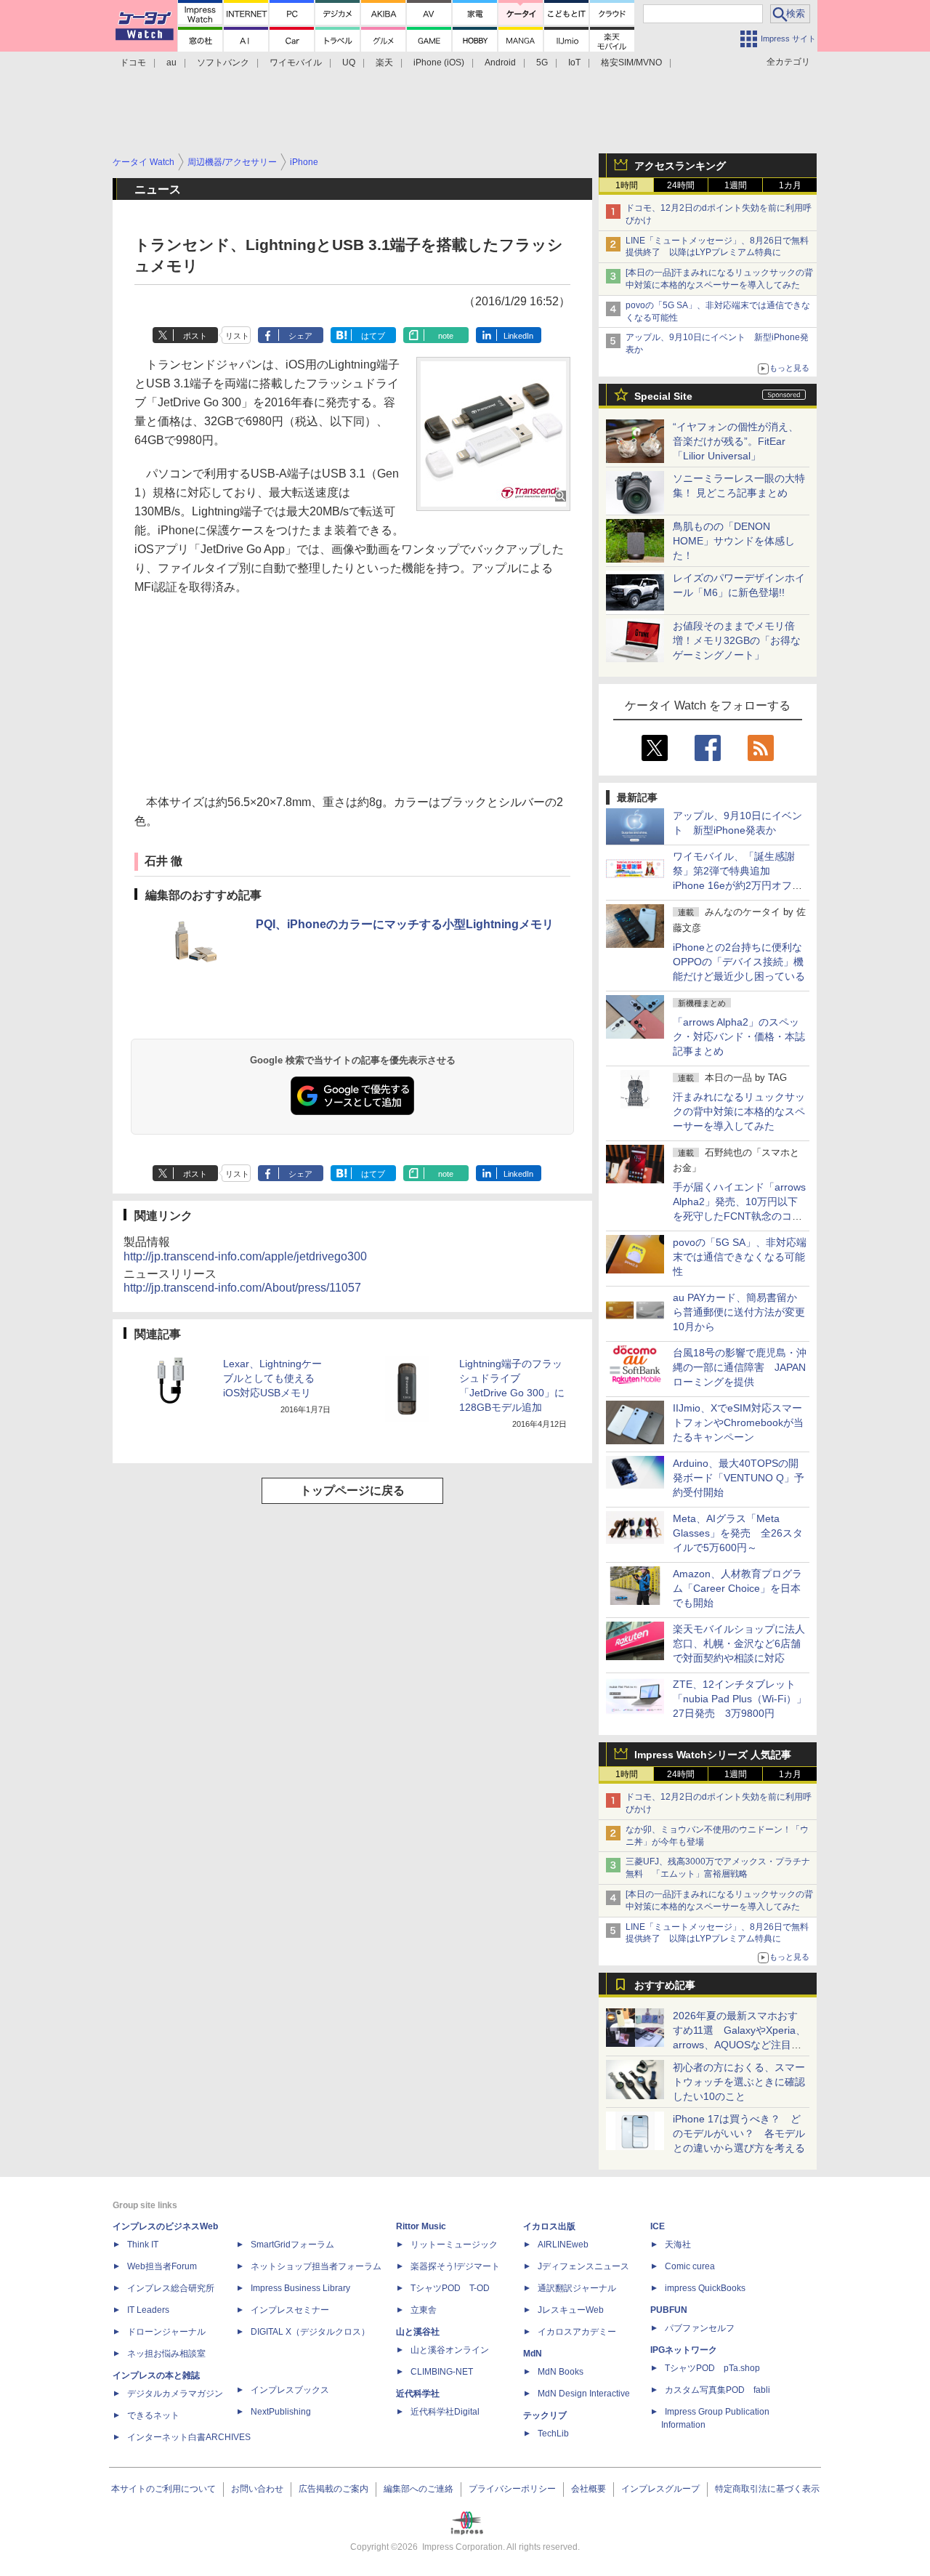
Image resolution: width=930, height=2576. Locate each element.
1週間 (736, 185)
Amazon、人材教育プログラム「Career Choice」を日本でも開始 (737, 1588)
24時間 (681, 185)
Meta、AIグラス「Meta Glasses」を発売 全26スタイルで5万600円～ (738, 1533)
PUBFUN (669, 2310)
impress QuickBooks (705, 2288)
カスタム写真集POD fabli (717, 2390)
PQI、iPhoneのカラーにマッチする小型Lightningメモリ (405, 924)
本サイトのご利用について (163, 2489)
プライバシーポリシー (512, 2489)
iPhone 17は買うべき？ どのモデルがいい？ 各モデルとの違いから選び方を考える (739, 2133)
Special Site (663, 396)
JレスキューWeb (571, 2310)
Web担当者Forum (162, 2266)
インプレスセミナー (290, 2310)
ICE (658, 2226)
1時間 (627, 185)
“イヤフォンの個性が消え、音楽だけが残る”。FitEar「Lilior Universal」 (736, 441)
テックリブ (545, 2415)
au (171, 63)
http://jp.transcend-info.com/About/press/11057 (242, 1288)
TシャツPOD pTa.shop (712, 2368)
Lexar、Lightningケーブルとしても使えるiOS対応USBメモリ (272, 1378)
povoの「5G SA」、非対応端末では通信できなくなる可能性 (740, 1257)
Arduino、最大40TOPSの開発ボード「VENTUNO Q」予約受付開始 (739, 1478)
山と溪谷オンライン (450, 2350)
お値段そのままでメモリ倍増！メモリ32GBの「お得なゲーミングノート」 (737, 640)
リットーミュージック (454, 2245)
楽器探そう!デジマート (455, 2266)
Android (500, 63)
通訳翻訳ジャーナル (577, 2288)
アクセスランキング (680, 166)
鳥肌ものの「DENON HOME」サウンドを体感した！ (734, 541)
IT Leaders (148, 2310)
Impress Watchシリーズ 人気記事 (713, 1755)
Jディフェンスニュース (583, 2266)
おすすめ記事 (665, 1985)
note (446, 336)
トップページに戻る (352, 1490)
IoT (574, 63)
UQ (349, 63)
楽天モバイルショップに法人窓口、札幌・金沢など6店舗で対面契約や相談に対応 (739, 1643)
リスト (237, 336)
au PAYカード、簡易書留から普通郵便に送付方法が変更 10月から (744, 1312)
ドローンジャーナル (166, 2332)
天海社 (678, 2245)
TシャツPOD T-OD (450, 2288)
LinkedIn (518, 336)
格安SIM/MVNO (631, 63)
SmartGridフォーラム (292, 2245)
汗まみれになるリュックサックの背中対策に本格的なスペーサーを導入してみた (739, 1111)
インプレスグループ (660, 2489)
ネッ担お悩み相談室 (166, 2354)
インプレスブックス (290, 2390)
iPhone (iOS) (439, 63)
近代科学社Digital (445, 2412)
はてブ (373, 336)
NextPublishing (281, 2412)
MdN (533, 2354)
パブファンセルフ (700, 2328)
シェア (300, 336)
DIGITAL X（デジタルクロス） (310, 2332)
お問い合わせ (257, 2489)
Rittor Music (421, 2226)
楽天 (384, 63)
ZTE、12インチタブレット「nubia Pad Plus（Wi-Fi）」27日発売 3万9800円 (740, 1699)
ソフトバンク (223, 63)
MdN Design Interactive (584, 2394)
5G (542, 63)
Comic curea (690, 2266)
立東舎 (424, 2310)
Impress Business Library (300, 2288)
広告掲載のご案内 (333, 2489)
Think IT (143, 2245)
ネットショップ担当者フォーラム (316, 2266)
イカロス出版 (549, 2226)
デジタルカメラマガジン (175, 2394)
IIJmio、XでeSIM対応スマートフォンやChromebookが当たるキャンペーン (738, 1422)
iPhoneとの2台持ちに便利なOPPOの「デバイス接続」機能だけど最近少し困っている (739, 962)
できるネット (153, 2415)
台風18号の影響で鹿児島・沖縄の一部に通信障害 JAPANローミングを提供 (740, 1367)
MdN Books (561, 2372)
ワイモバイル (296, 63)
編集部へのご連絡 (418, 2489)
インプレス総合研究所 (171, 2288)
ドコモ (133, 63)
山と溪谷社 (418, 2332)
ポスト (195, 336)
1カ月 (790, 185)
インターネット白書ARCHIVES (189, 2437)
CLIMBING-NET (442, 2372)
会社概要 (589, 2489)
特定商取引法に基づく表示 (767, 2489)
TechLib (553, 2434)
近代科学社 (418, 2394)
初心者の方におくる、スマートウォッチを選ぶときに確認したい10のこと (739, 2082)
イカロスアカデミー (577, 2332)
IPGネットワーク (684, 2350)
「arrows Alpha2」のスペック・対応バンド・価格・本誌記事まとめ (739, 1037)
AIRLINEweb (563, 2245)
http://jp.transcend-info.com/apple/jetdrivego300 (245, 1256)
